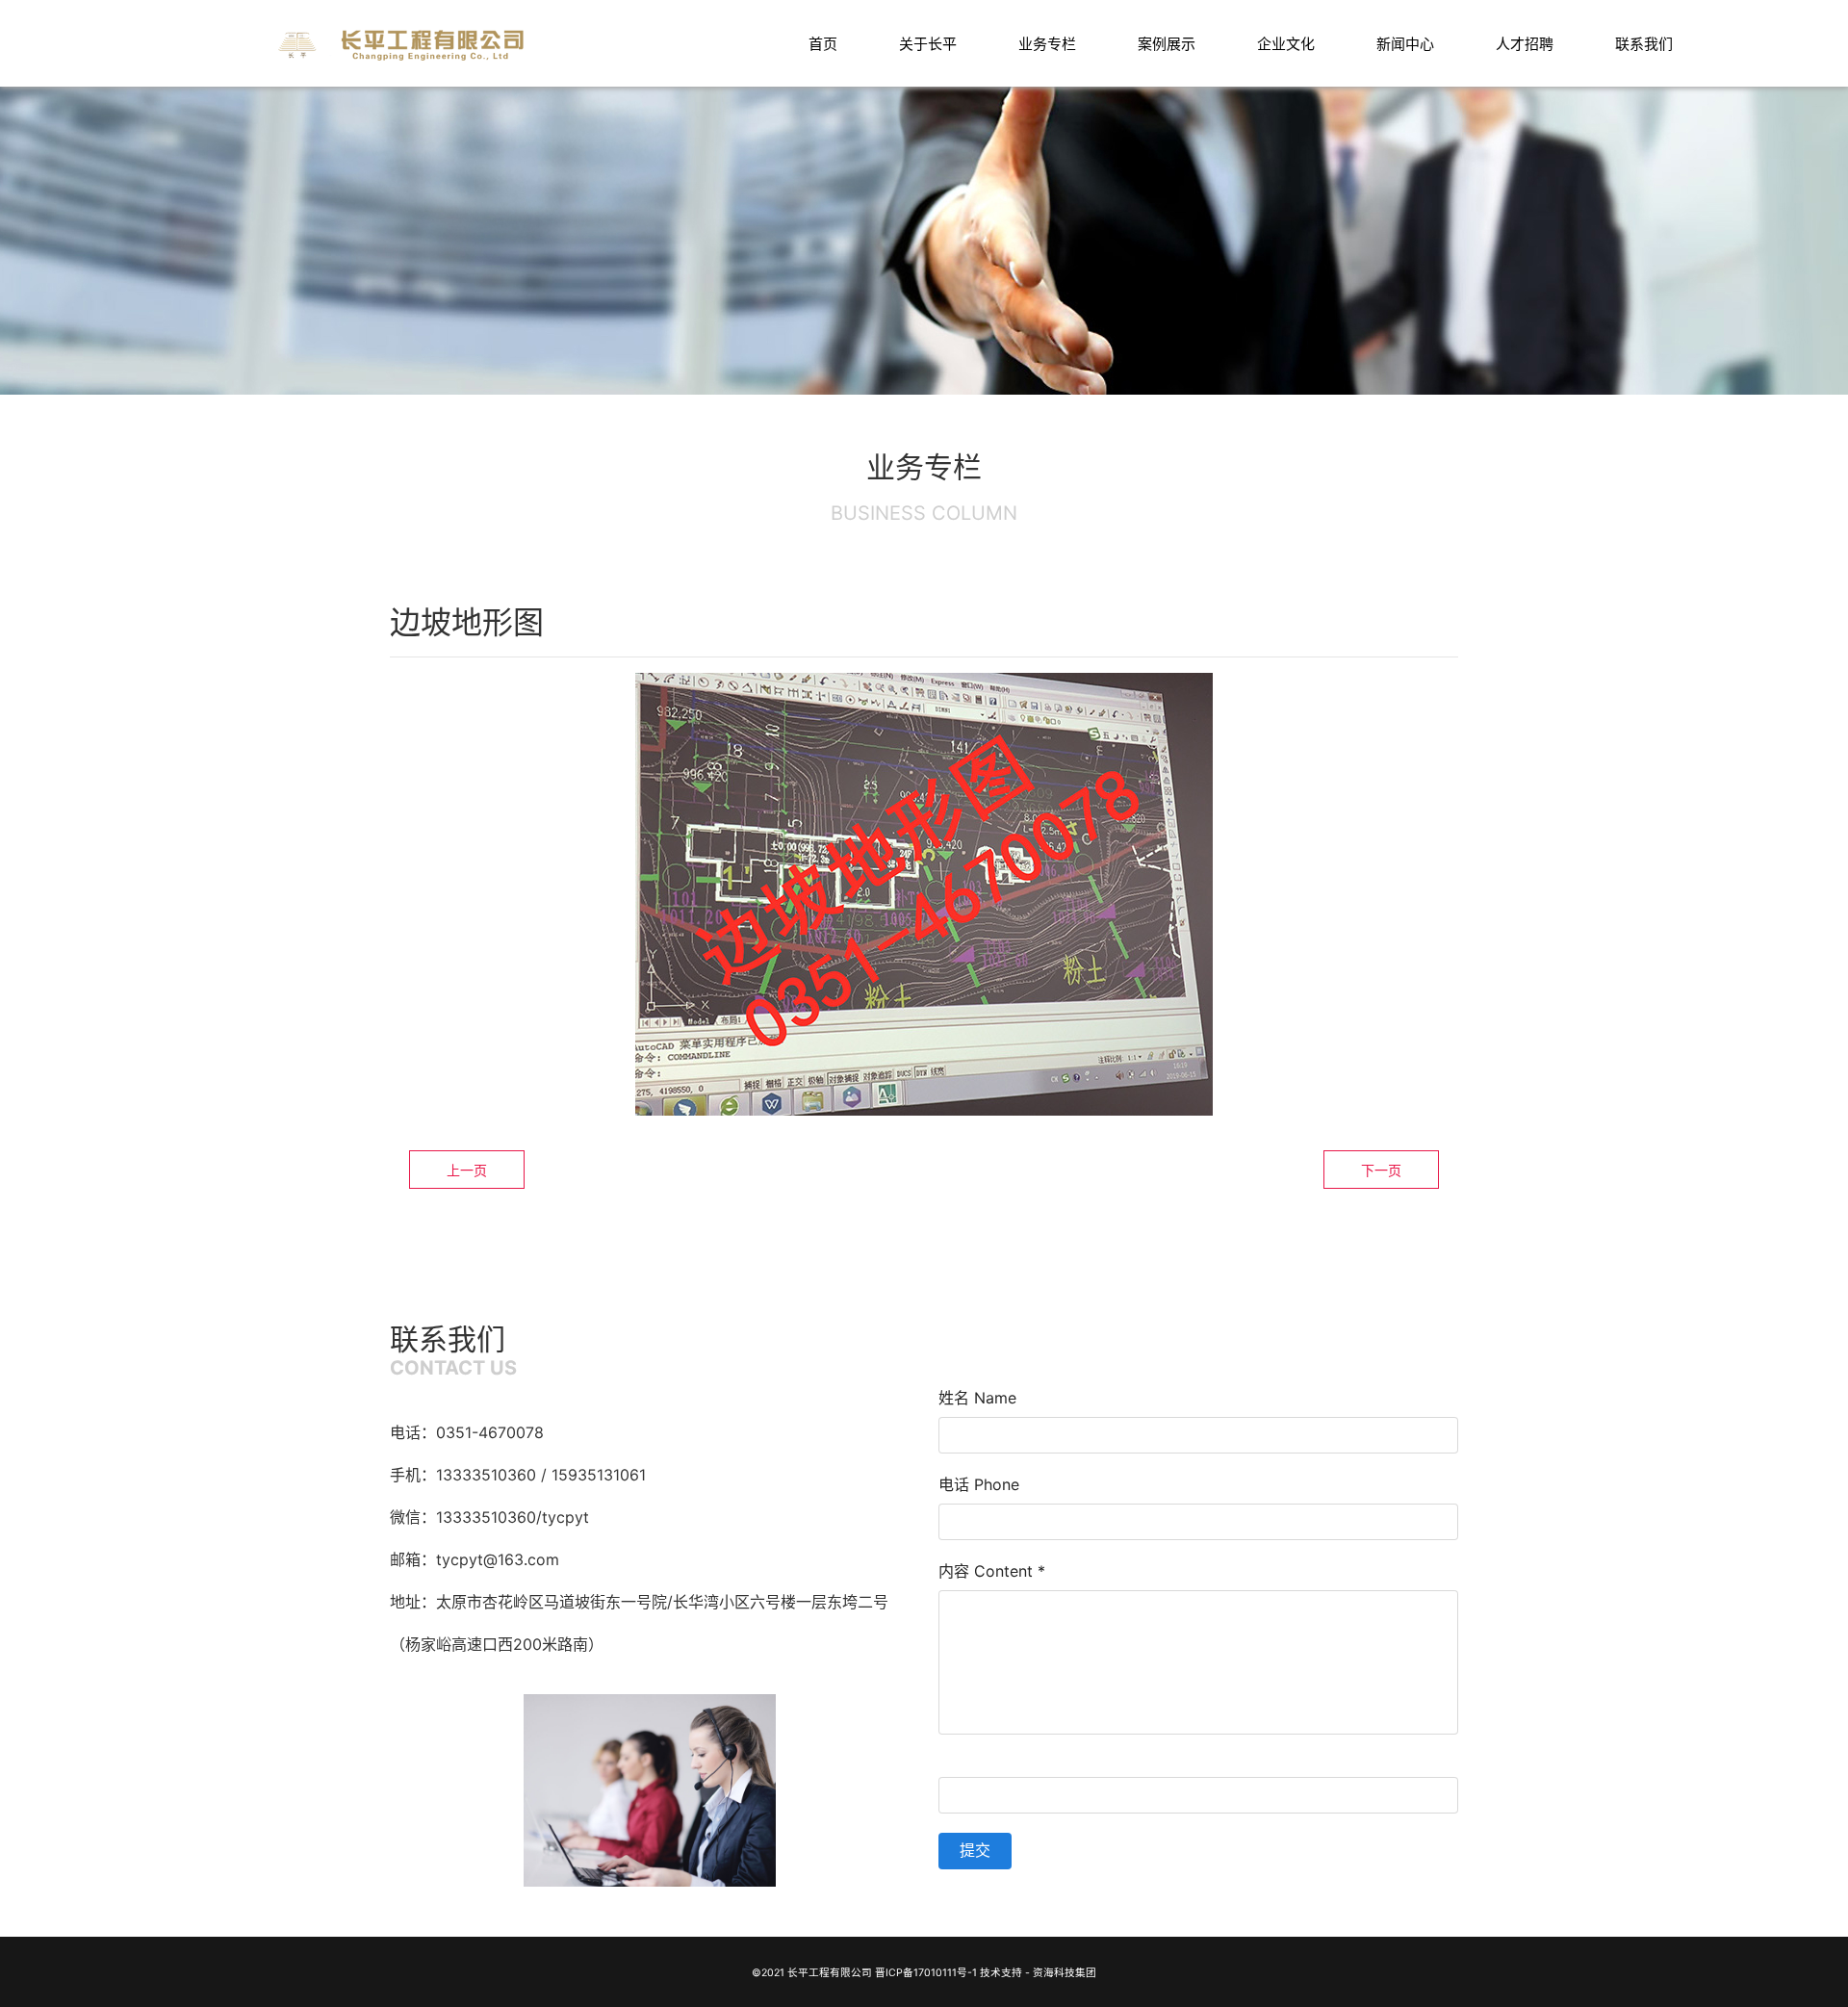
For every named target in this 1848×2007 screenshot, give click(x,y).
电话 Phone (979, 1484)
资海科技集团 (1065, 1973)
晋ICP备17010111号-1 (926, 1973)
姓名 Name (977, 1398)
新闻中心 (1405, 44)
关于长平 (928, 44)
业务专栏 (1047, 44)
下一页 (1381, 1170)
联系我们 (1644, 44)
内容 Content (992, 1571)
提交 (975, 1850)
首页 (823, 44)
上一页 (467, 1170)
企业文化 (1286, 44)
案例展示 (1167, 44)
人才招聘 (1525, 44)
